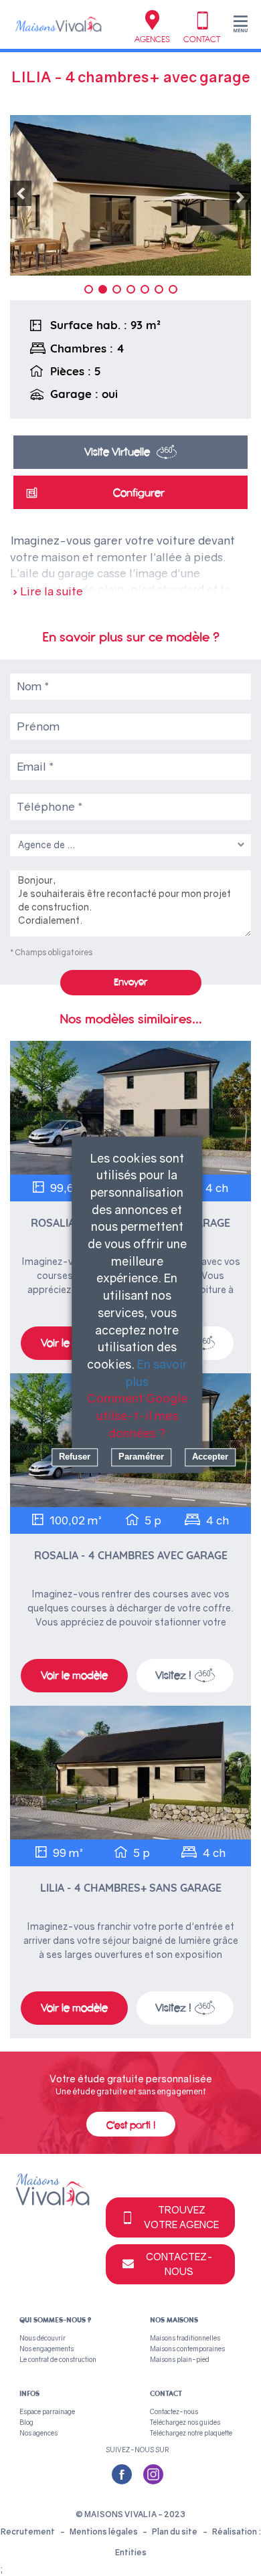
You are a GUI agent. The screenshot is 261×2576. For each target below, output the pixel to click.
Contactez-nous (179, 2263)
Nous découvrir (42, 2338)
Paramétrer (141, 1457)
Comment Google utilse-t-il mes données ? (137, 1416)
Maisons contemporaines (187, 2349)
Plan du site (175, 2532)
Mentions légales (104, 2532)
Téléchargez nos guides (185, 2422)
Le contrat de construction (58, 2359)
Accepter (210, 1457)
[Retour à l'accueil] (58, 24)
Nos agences (38, 2433)
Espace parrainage (47, 2411)
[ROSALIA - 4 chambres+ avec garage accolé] (130, 1108)
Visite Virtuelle (117, 452)
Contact (202, 39)
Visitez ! (173, 1675)
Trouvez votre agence (181, 2216)
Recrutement (28, 2532)
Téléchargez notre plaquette (191, 2433)
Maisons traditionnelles (185, 2338)
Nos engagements (47, 2349)
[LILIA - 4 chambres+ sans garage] (130, 1773)
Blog (26, 2422)
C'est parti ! (131, 2125)
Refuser (75, 1457)
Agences (152, 39)
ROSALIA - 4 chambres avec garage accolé (131, 1556)
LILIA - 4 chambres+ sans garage (131, 1888)
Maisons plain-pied (180, 2359)
